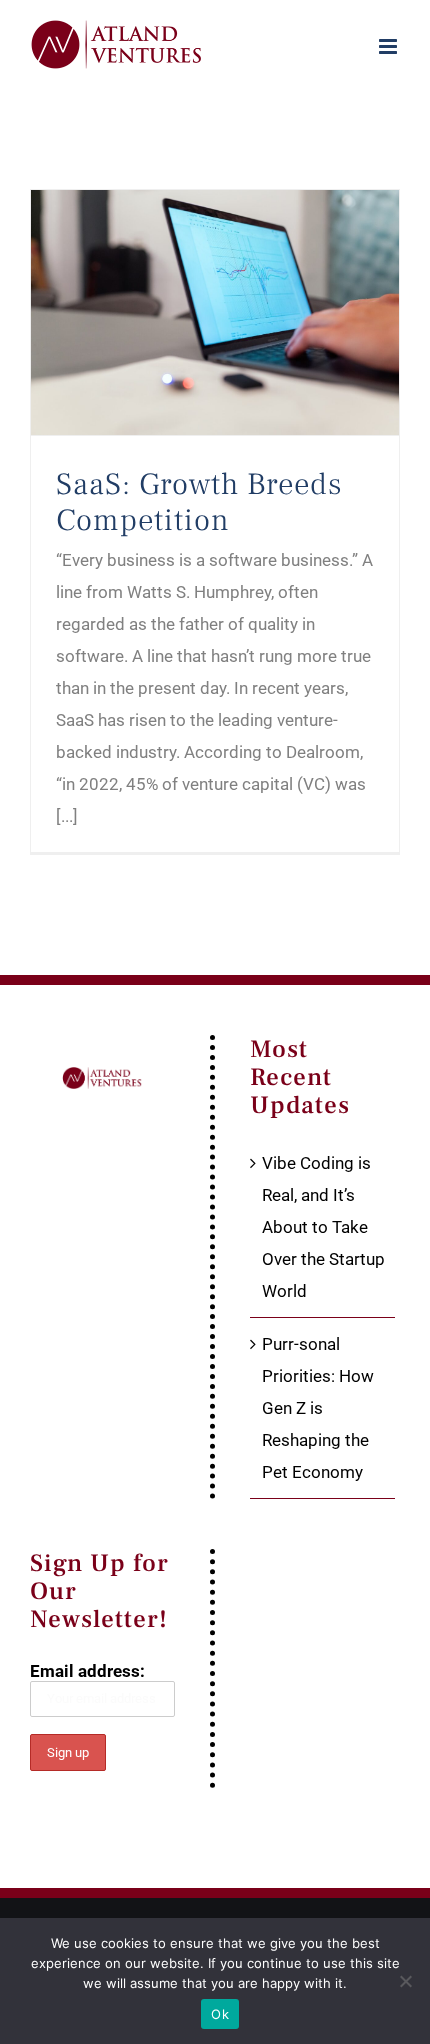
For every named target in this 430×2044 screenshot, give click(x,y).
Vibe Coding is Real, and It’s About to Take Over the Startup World (323, 1227)
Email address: (87, 1671)
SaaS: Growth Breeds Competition (199, 502)
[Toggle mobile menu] (389, 46)
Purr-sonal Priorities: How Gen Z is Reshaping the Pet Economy (318, 1408)
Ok (220, 2014)
